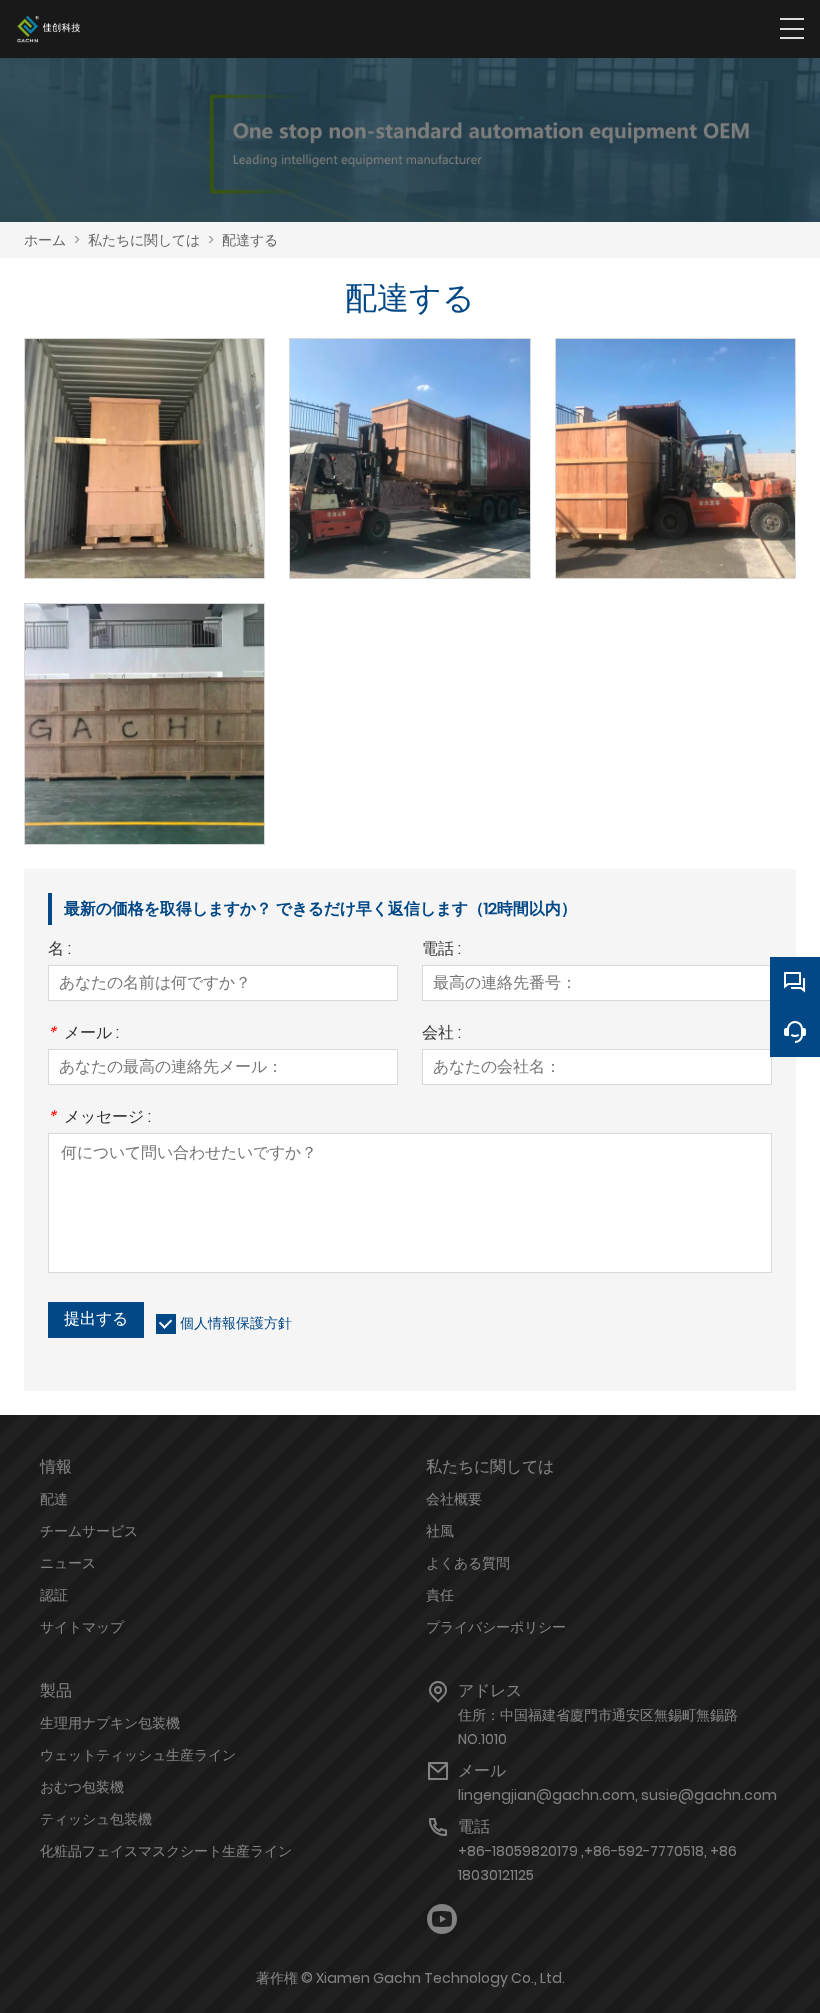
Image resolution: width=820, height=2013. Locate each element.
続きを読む (145, 479)
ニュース (68, 1563)
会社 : (441, 1034)
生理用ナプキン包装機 (110, 1723)
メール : (83, 1034)
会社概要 (454, 1499)
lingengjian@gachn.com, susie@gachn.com (617, 1795)
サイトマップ (82, 1627)
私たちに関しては (144, 240)
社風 (440, 1531)
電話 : (441, 950)
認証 (54, 1595)
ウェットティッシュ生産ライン (138, 1755)
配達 (54, 1499)
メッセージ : (99, 1118)
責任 (440, 1595)
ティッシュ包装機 (96, 1819)
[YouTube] (442, 1919)
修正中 (145, 434)
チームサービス (89, 1531)
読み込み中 (410, 434)
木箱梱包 (145, 699)
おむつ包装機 (82, 1787)
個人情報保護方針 (236, 1323)
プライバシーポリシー (496, 1627)
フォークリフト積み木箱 (675, 434)
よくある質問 (468, 1563)
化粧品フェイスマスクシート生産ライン (166, 1851)
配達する (250, 240)
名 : (59, 950)
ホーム (45, 240)
